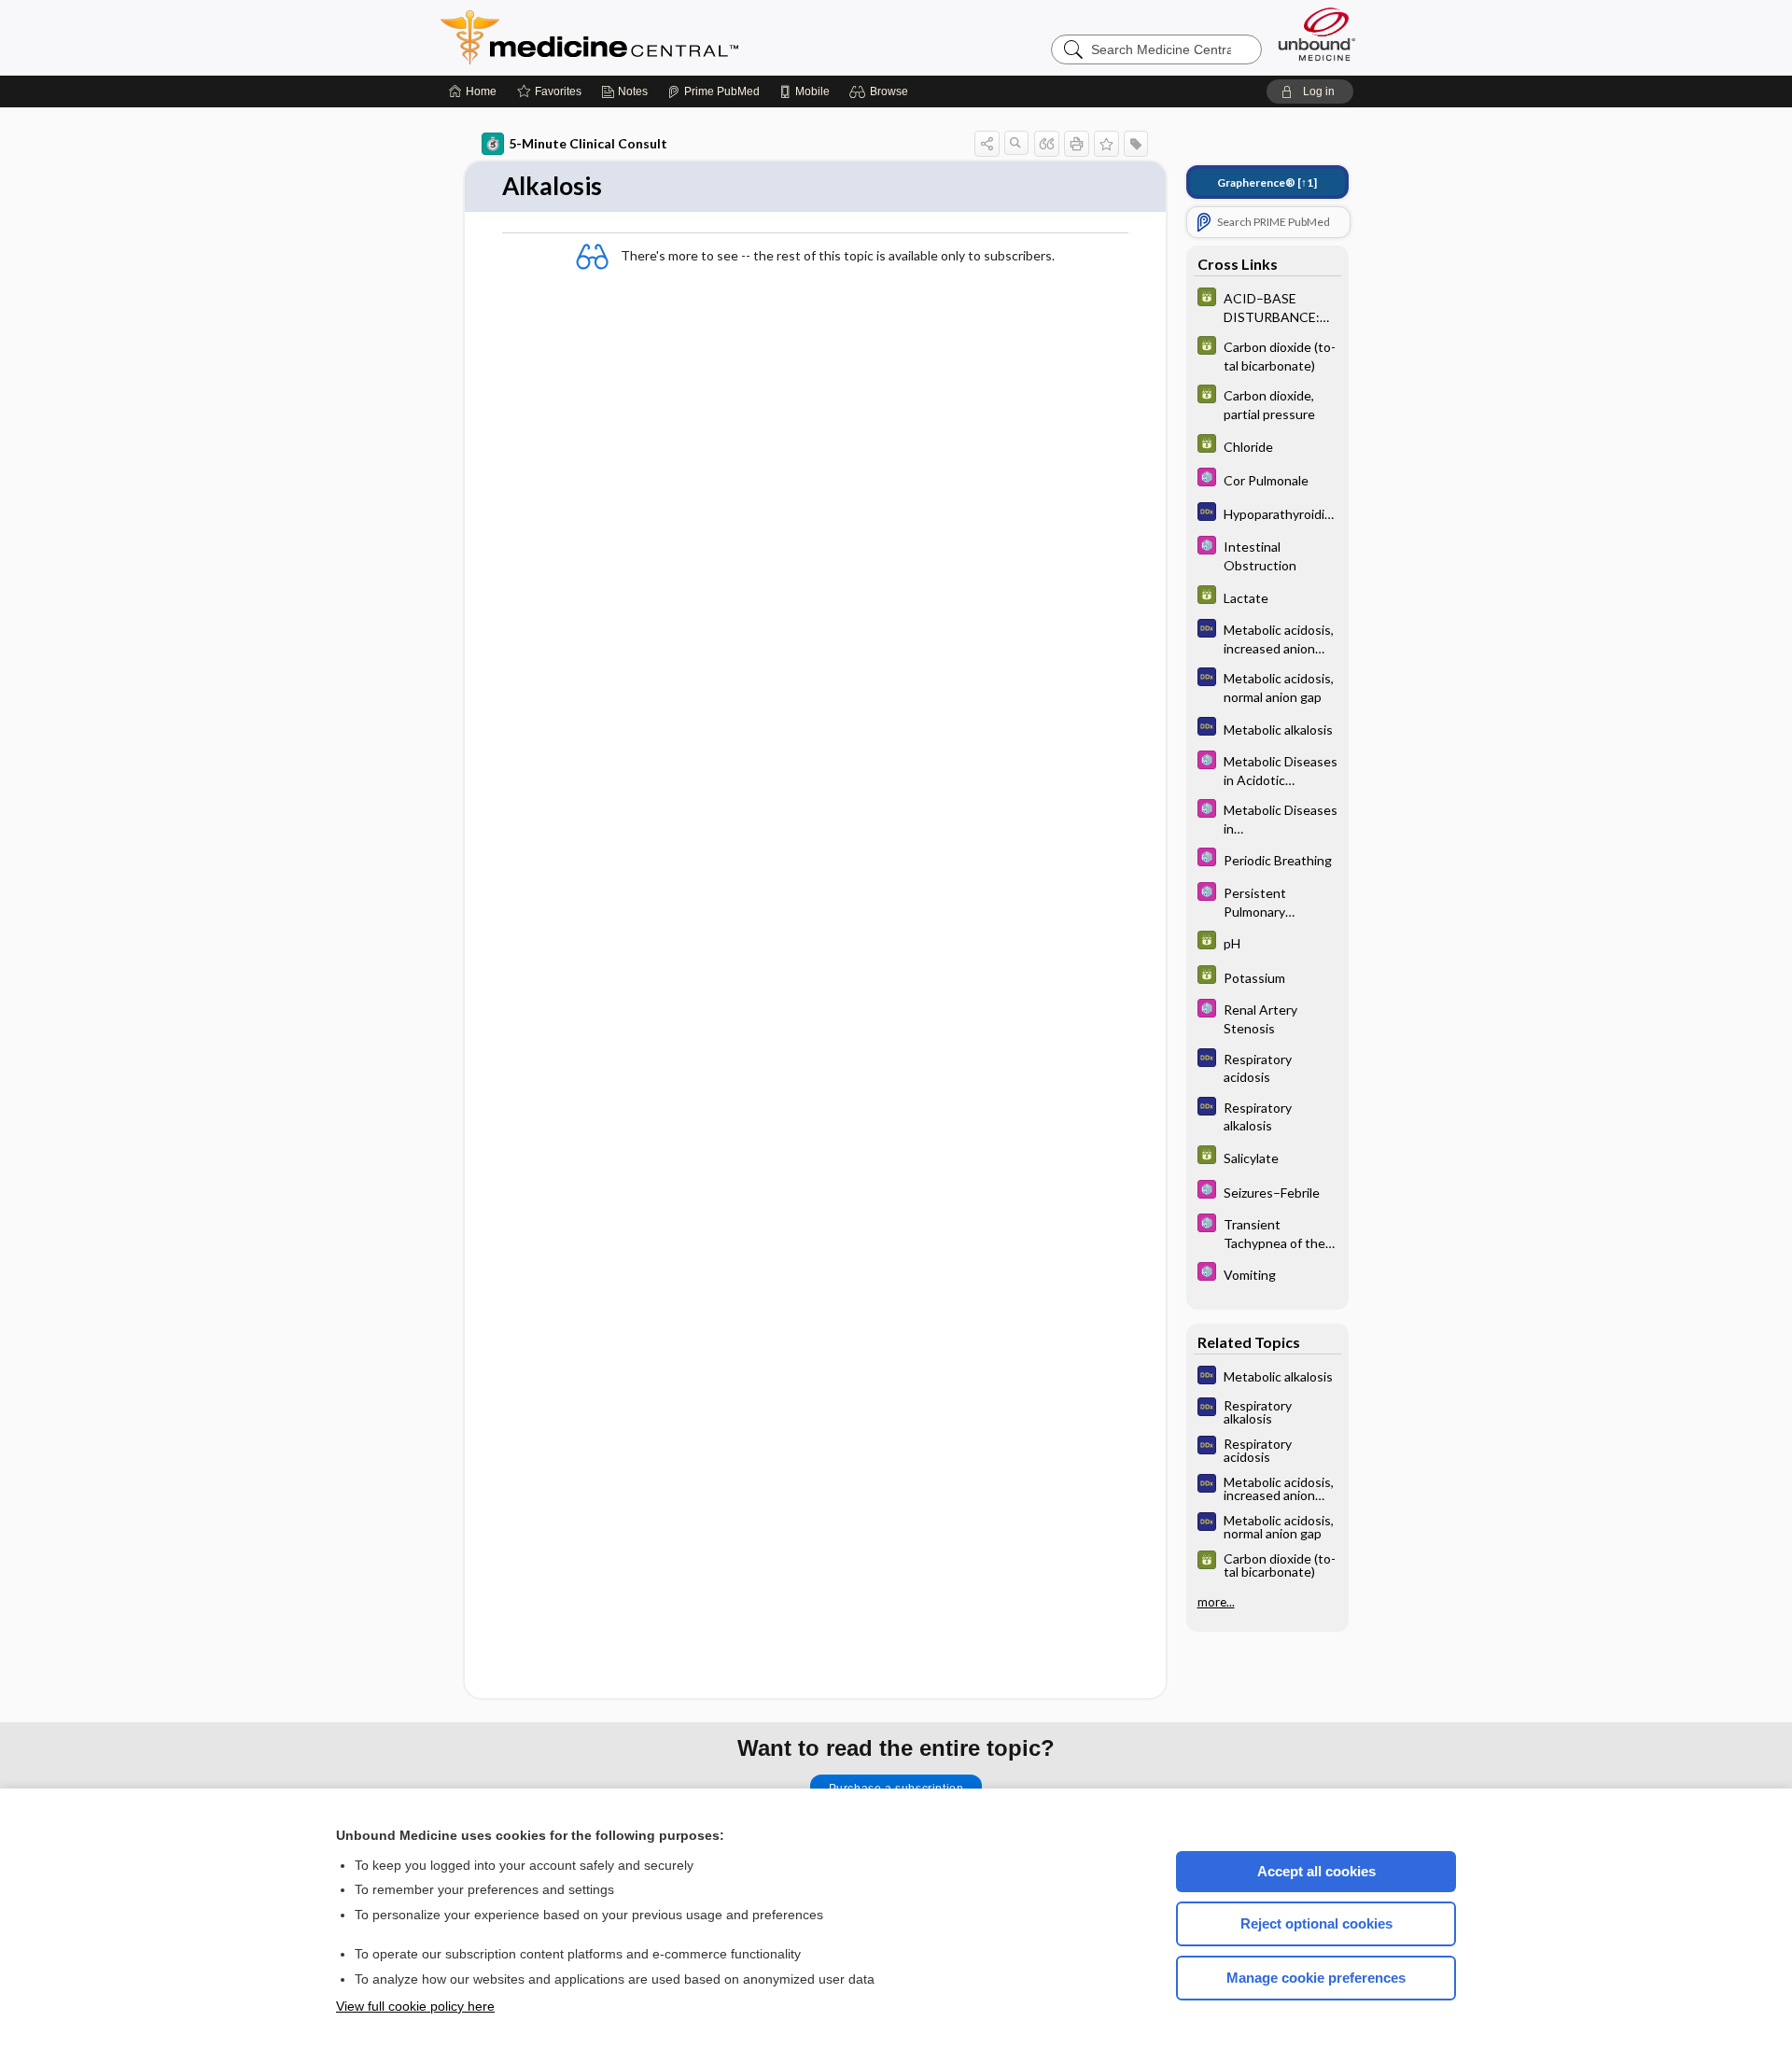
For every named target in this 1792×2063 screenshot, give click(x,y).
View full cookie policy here (415, 2006)
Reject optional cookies (1316, 1923)
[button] (882, 91)
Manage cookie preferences (1316, 1978)
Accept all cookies (1316, 1871)
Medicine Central (672, 37)
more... (1216, 1602)
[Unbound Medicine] (1317, 34)
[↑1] (1267, 182)
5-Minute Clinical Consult (588, 143)
